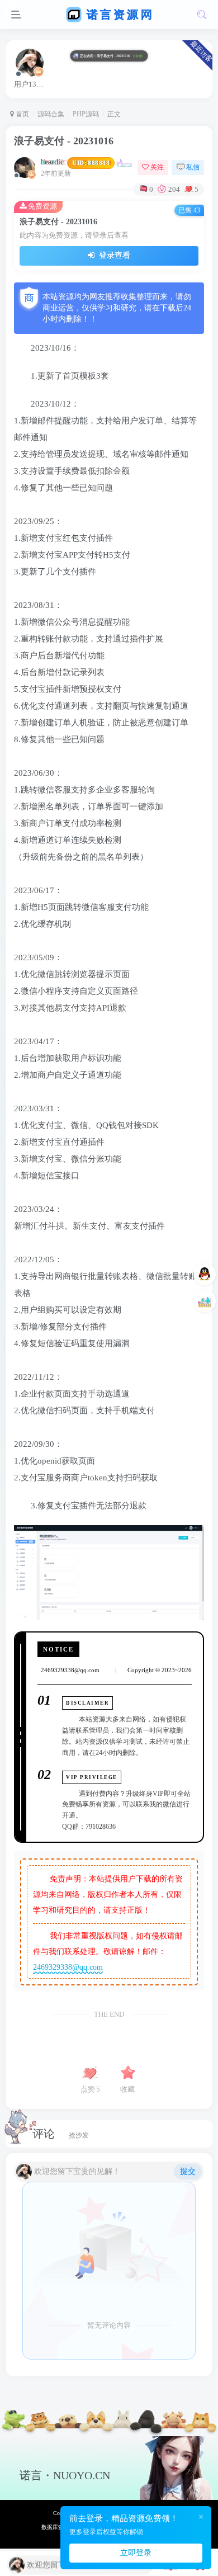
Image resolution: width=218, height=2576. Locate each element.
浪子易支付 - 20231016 (64, 141)
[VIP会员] (201, 1301)
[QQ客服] (201, 1274)
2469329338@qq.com (68, 1967)
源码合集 (51, 114)
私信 (193, 167)
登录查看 (113, 255)
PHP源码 (86, 114)
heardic (75, 162)
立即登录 (136, 2553)
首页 (22, 114)
